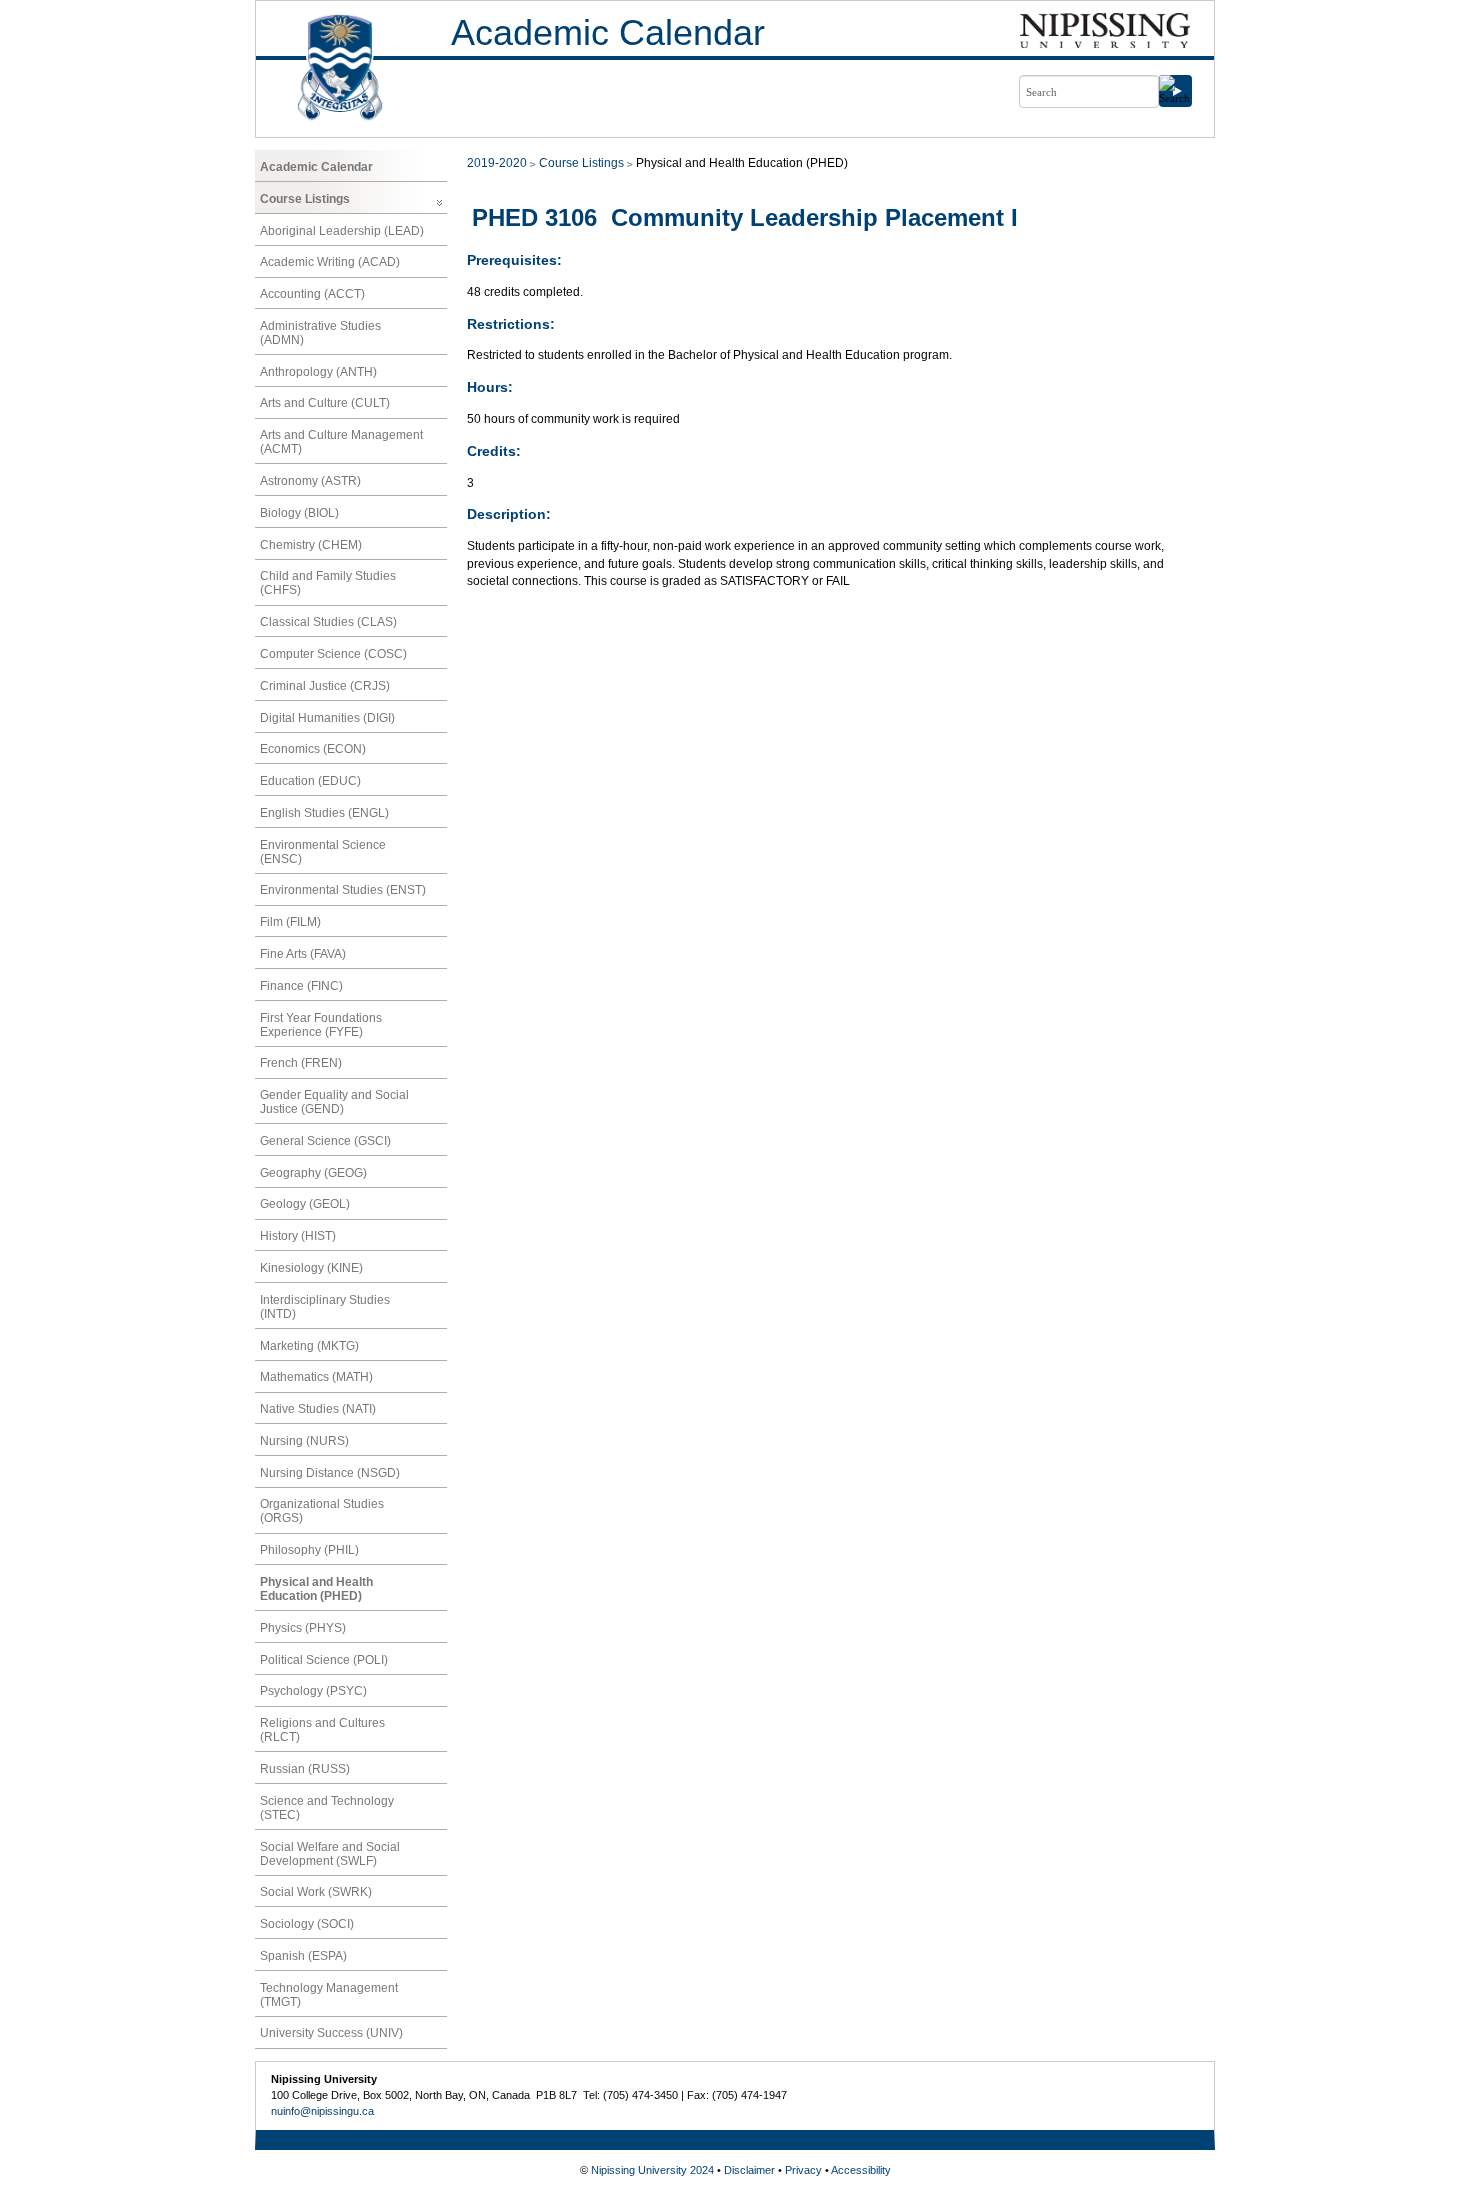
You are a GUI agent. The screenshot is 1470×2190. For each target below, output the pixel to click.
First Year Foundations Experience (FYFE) (321, 1025)
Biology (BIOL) (299, 513)
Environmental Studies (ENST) (343, 890)
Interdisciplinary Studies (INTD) (325, 1307)
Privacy (803, 2170)
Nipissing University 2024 (652, 2170)
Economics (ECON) (313, 749)
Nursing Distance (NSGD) (330, 1473)
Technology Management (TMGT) (329, 1995)
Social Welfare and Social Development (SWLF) (330, 1854)
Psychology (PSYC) (313, 1691)
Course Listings (305, 199)
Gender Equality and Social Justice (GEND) (334, 1102)
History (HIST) (298, 1236)
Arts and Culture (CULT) (325, 403)
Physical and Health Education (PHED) (316, 1589)
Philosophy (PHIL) (309, 1550)
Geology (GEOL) (305, 1204)
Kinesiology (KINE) (311, 1268)
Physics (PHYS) (303, 1628)
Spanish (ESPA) (303, 1956)
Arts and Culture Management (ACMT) (341, 442)
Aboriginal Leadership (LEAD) (342, 231)
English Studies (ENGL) (324, 813)
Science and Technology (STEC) (327, 1808)
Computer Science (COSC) (333, 654)
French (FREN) (301, 1063)
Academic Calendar (608, 32)
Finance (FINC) (301, 986)
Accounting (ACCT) (312, 294)
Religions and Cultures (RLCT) (322, 1730)
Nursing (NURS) (304, 1441)
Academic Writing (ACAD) (330, 262)
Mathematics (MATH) (316, 1377)
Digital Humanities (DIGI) (327, 718)
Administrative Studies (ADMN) (320, 333)
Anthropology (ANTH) (318, 372)
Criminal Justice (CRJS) (325, 686)
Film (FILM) (290, 922)
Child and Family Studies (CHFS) (328, 583)
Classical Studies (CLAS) (328, 622)
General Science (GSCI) (325, 1141)
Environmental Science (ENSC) (323, 852)
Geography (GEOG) (313, 1173)
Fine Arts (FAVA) (303, 954)
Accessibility (861, 2170)
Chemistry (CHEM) (311, 545)
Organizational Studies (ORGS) (322, 1511)
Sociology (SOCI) (307, 1924)
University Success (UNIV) (331, 2033)
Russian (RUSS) (305, 1769)
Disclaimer (749, 2170)
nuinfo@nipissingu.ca (322, 2111)
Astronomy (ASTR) (310, 481)
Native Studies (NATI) (318, 1409)
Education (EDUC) (310, 781)
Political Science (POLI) (324, 1660)
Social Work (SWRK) (316, 1892)
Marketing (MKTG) (309, 1346)
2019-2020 (497, 163)
